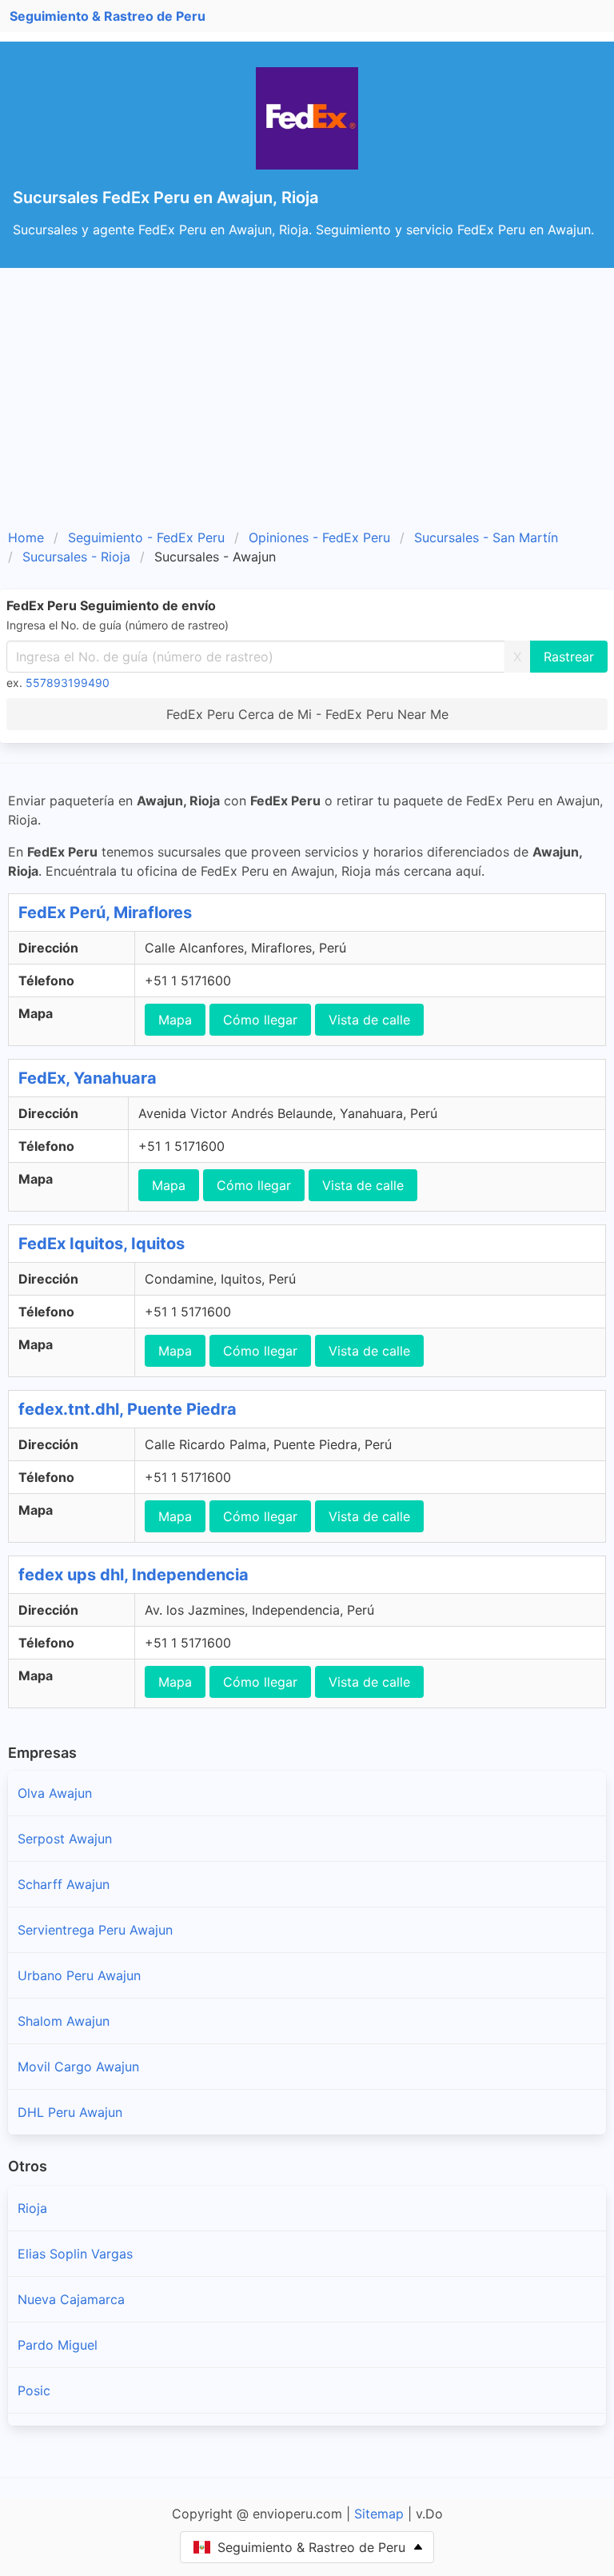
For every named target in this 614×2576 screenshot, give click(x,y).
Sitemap (379, 2514)
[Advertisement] (307, 404)
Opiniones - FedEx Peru (319, 537)
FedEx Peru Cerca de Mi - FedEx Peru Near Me (307, 714)
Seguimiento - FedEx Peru (146, 537)
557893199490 (68, 683)
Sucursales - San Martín (486, 537)
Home (26, 537)
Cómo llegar (260, 1020)
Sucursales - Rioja (76, 557)
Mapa (175, 1020)
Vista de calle (369, 1020)
